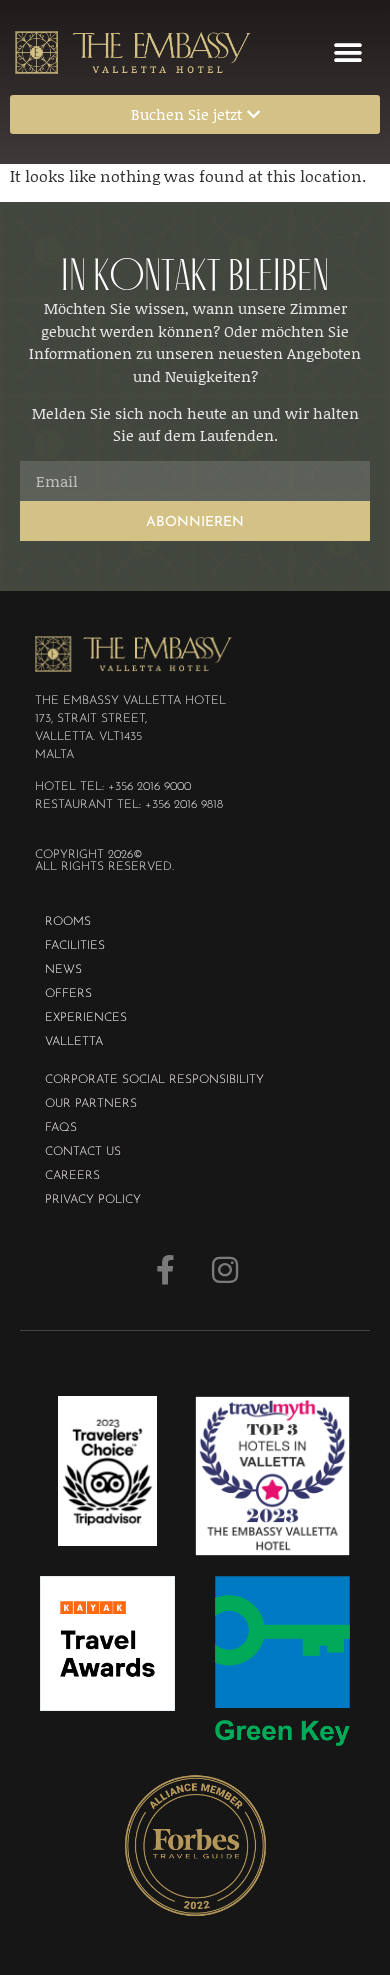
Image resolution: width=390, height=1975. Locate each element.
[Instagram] (225, 1270)
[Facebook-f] (165, 1270)
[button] (347, 52)
